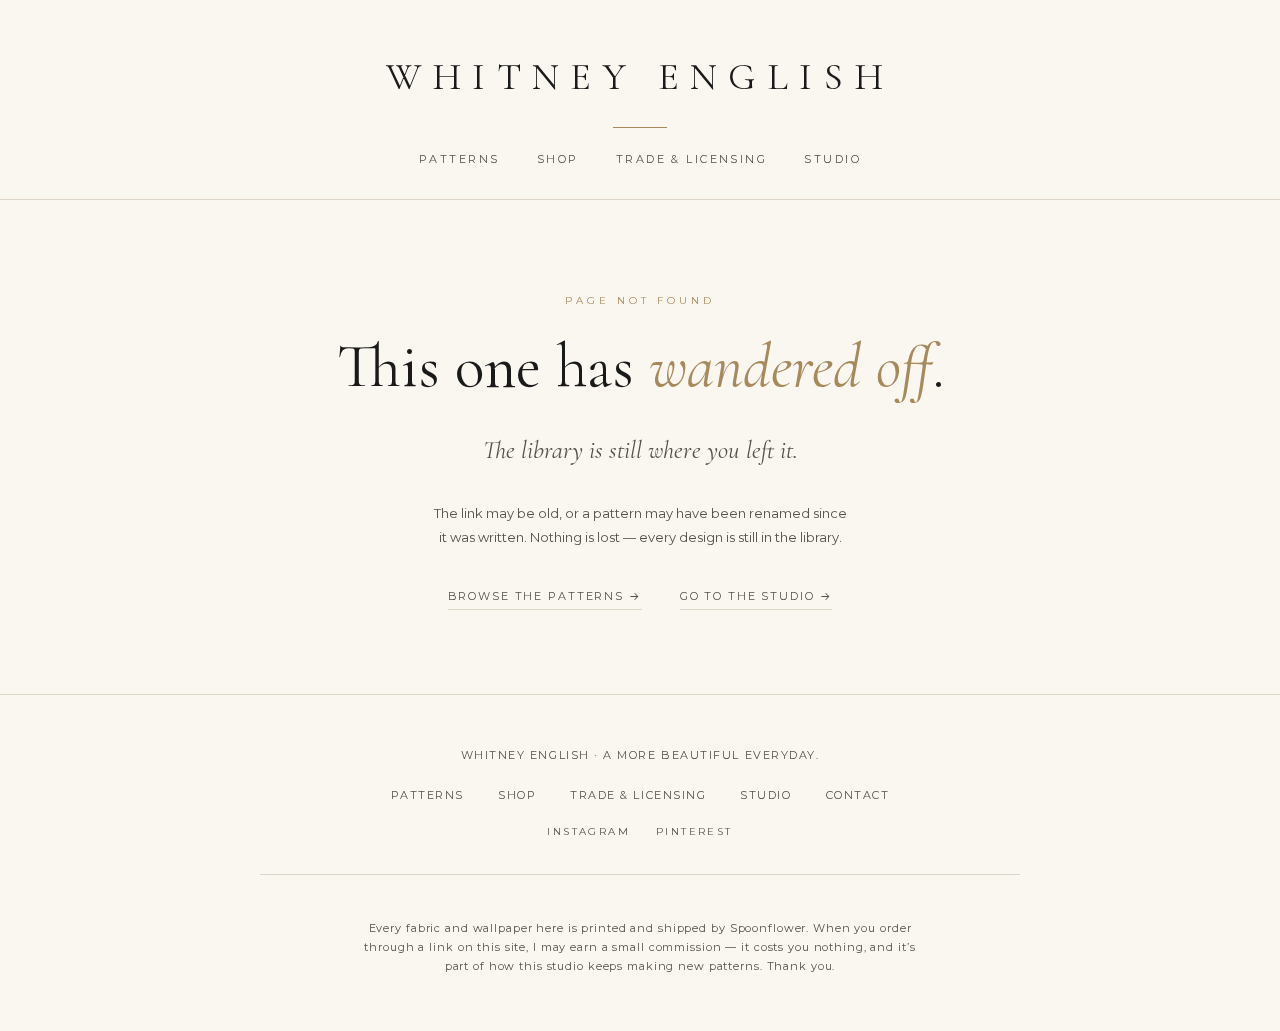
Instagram (588, 831)
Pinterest (694, 831)
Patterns (462, 159)
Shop (560, 159)
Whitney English (640, 77)
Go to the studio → (756, 596)
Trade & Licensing (694, 159)
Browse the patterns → (545, 596)
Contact (858, 795)
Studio (832, 159)
